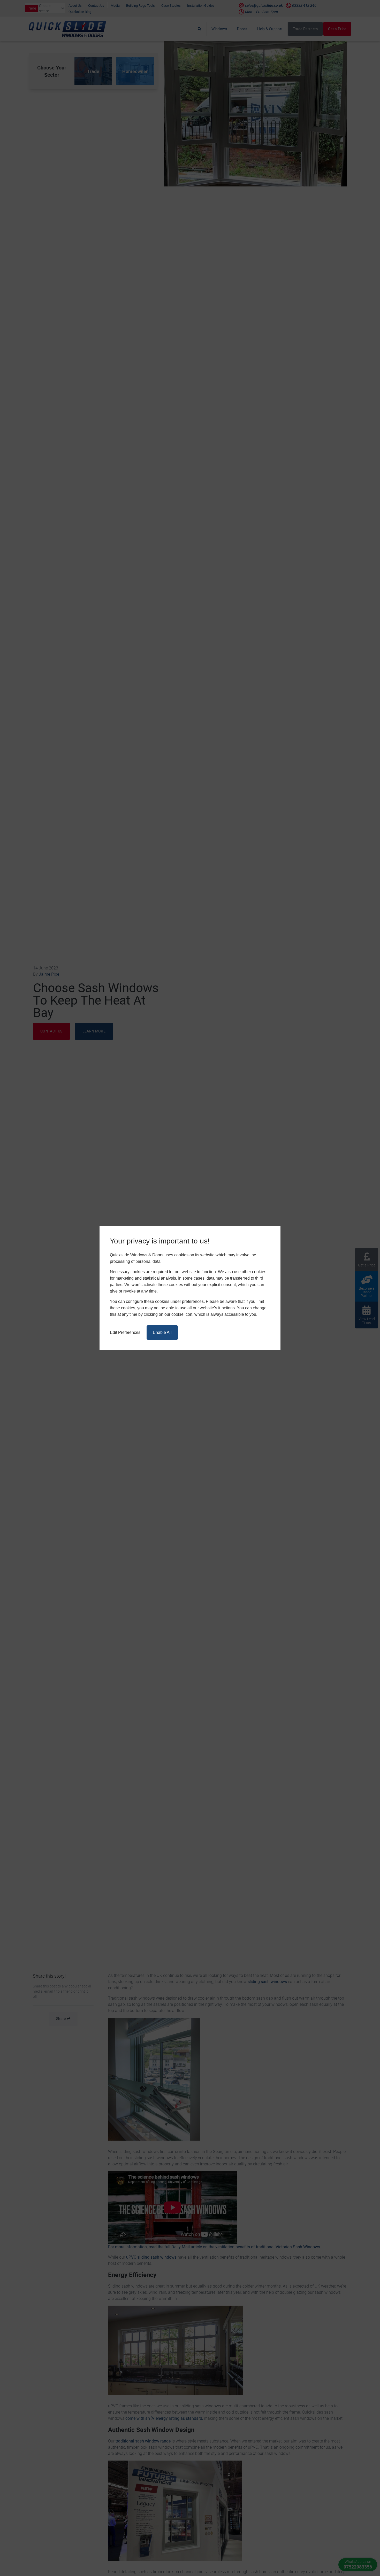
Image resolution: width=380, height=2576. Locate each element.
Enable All (162, 1332)
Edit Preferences (125, 1332)
